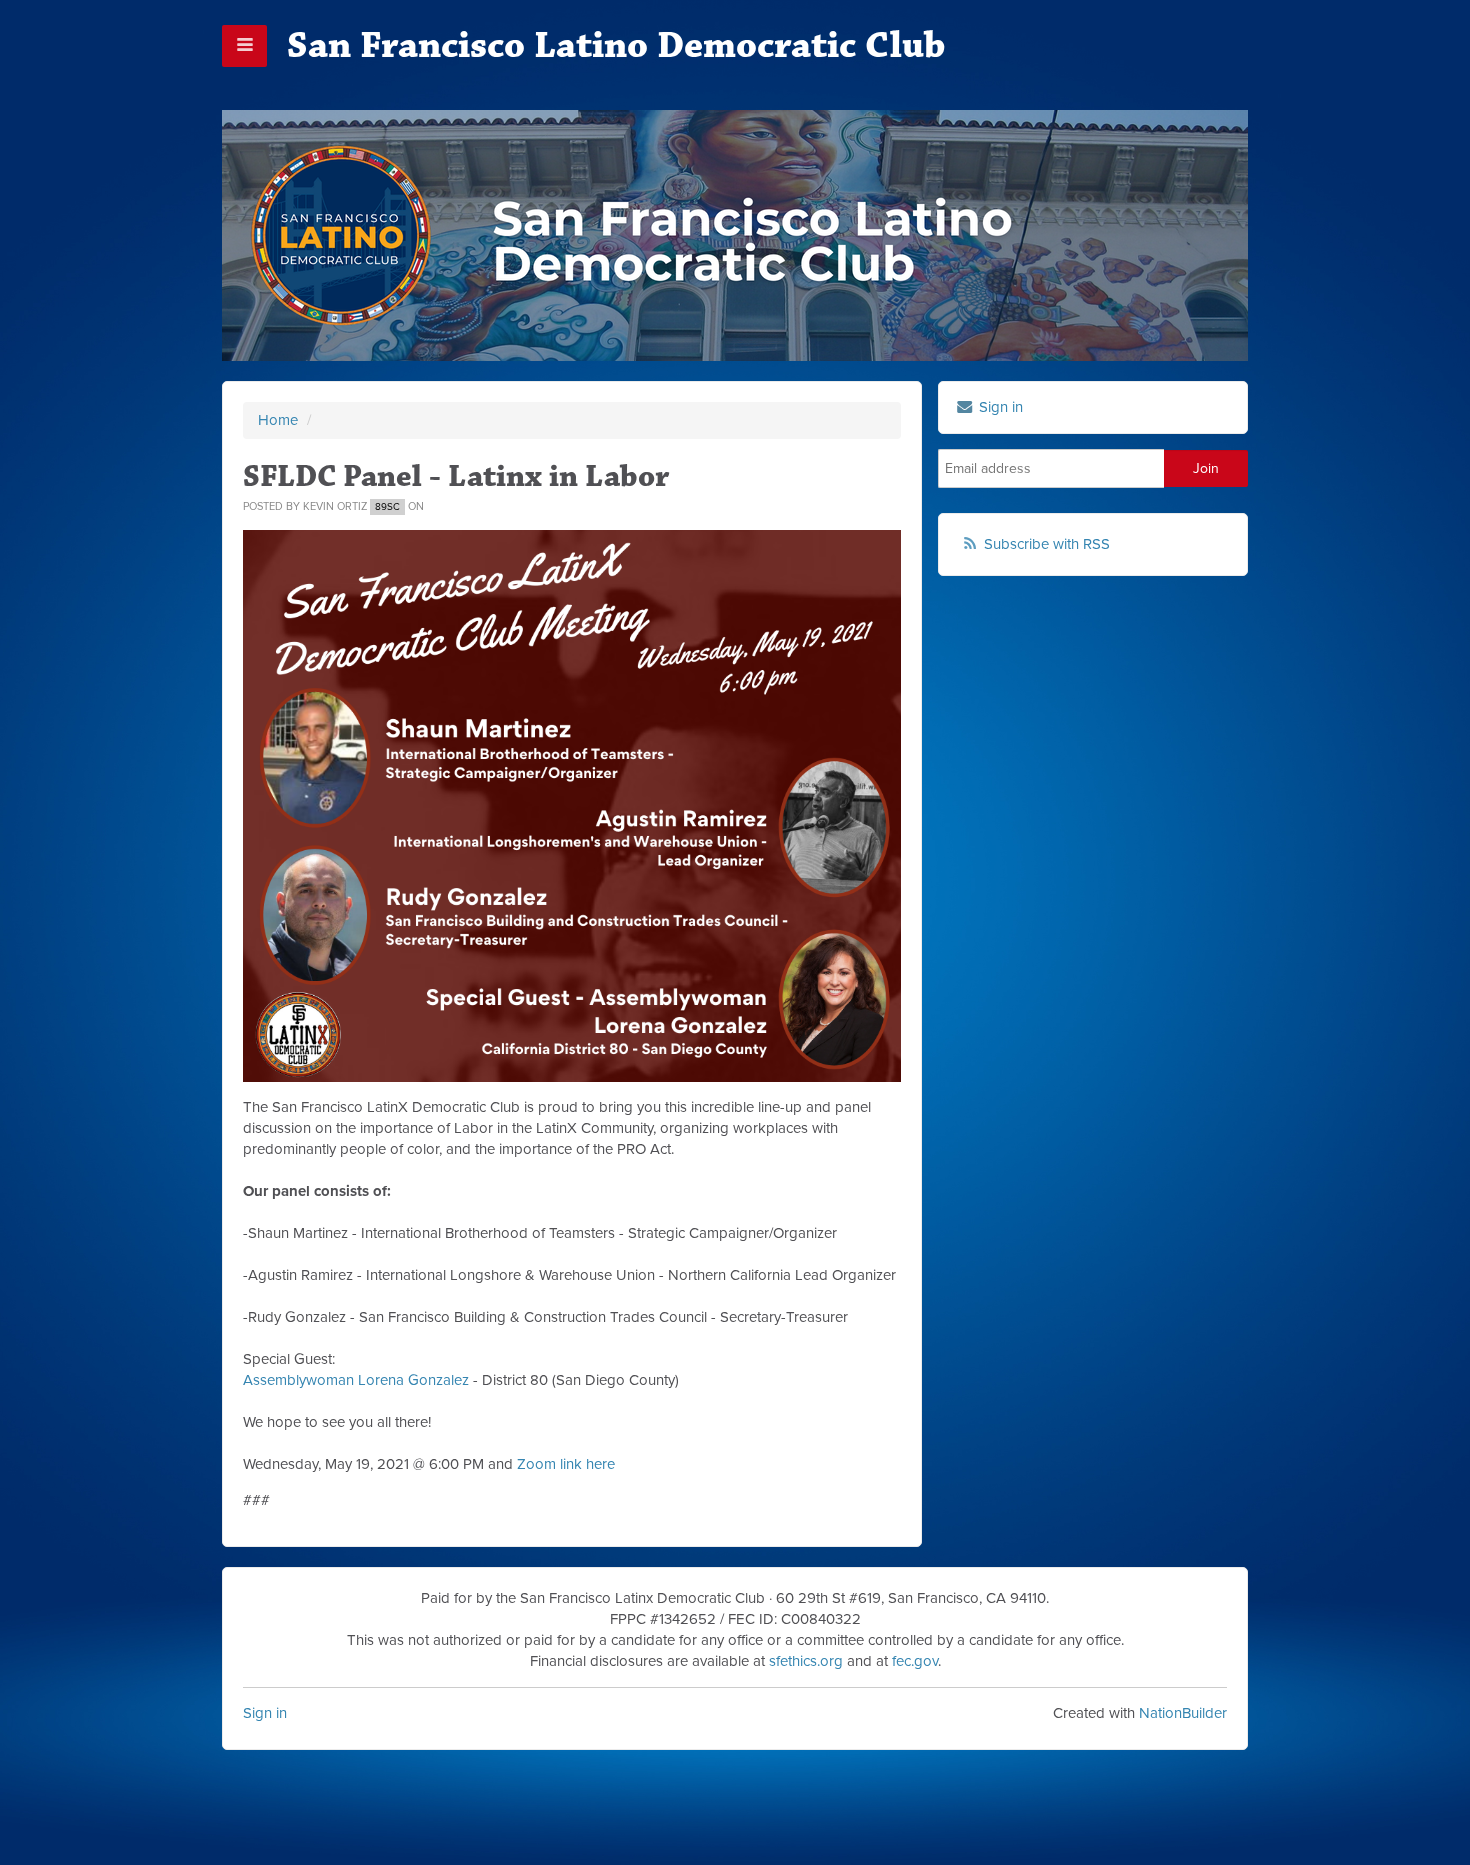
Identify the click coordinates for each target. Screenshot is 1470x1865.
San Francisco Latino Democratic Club (616, 45)
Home (278, 420)
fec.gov (915, 1661)
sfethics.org (806, 1661)
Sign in (265, 1713)
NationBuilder (1183, 1713)
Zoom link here (566, 1464)
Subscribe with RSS (1047, 544)
